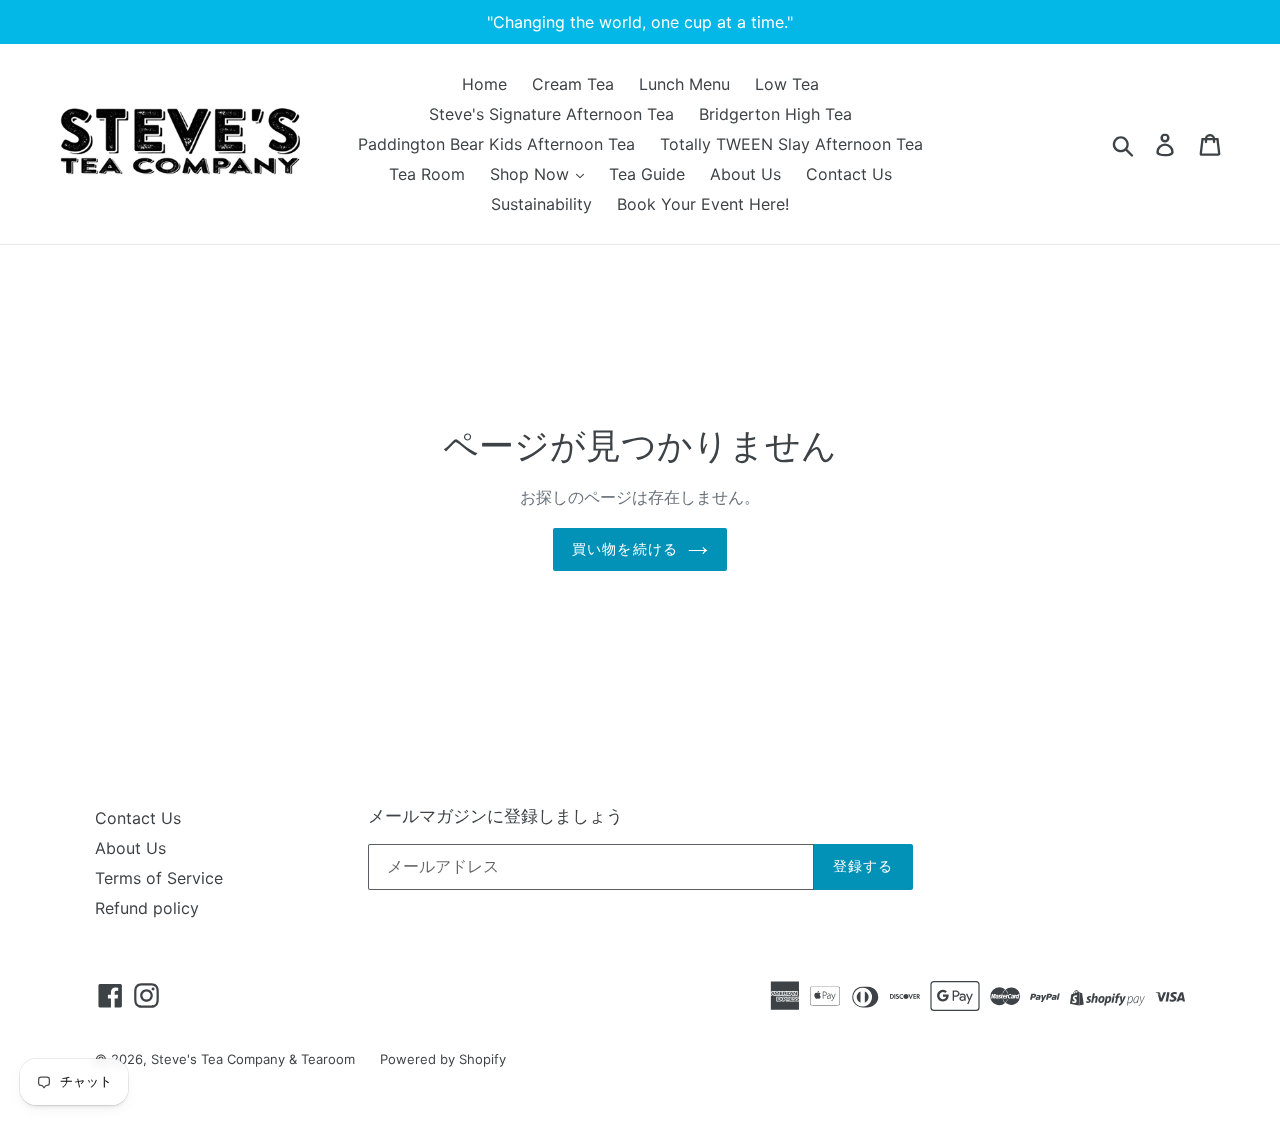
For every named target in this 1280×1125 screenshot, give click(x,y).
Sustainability (541, 204)
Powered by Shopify (443, 1059)
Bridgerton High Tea (775, 114)
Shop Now (532, 174)
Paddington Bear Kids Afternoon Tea (496, 144)
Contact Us (849, 174)
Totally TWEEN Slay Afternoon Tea (791, 144)
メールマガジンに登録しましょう (495, 816)
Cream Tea (573, 84)
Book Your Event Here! (703, 204)
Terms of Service (159, 878)
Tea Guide (647, 174)
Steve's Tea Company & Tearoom (253, 1059)
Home (484, 84)
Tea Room (427, 174)
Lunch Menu (684, 84)
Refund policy (147, 908)
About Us (745, 174)
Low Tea (787, 84)
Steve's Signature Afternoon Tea (551, 114)
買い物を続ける (625, 549)
